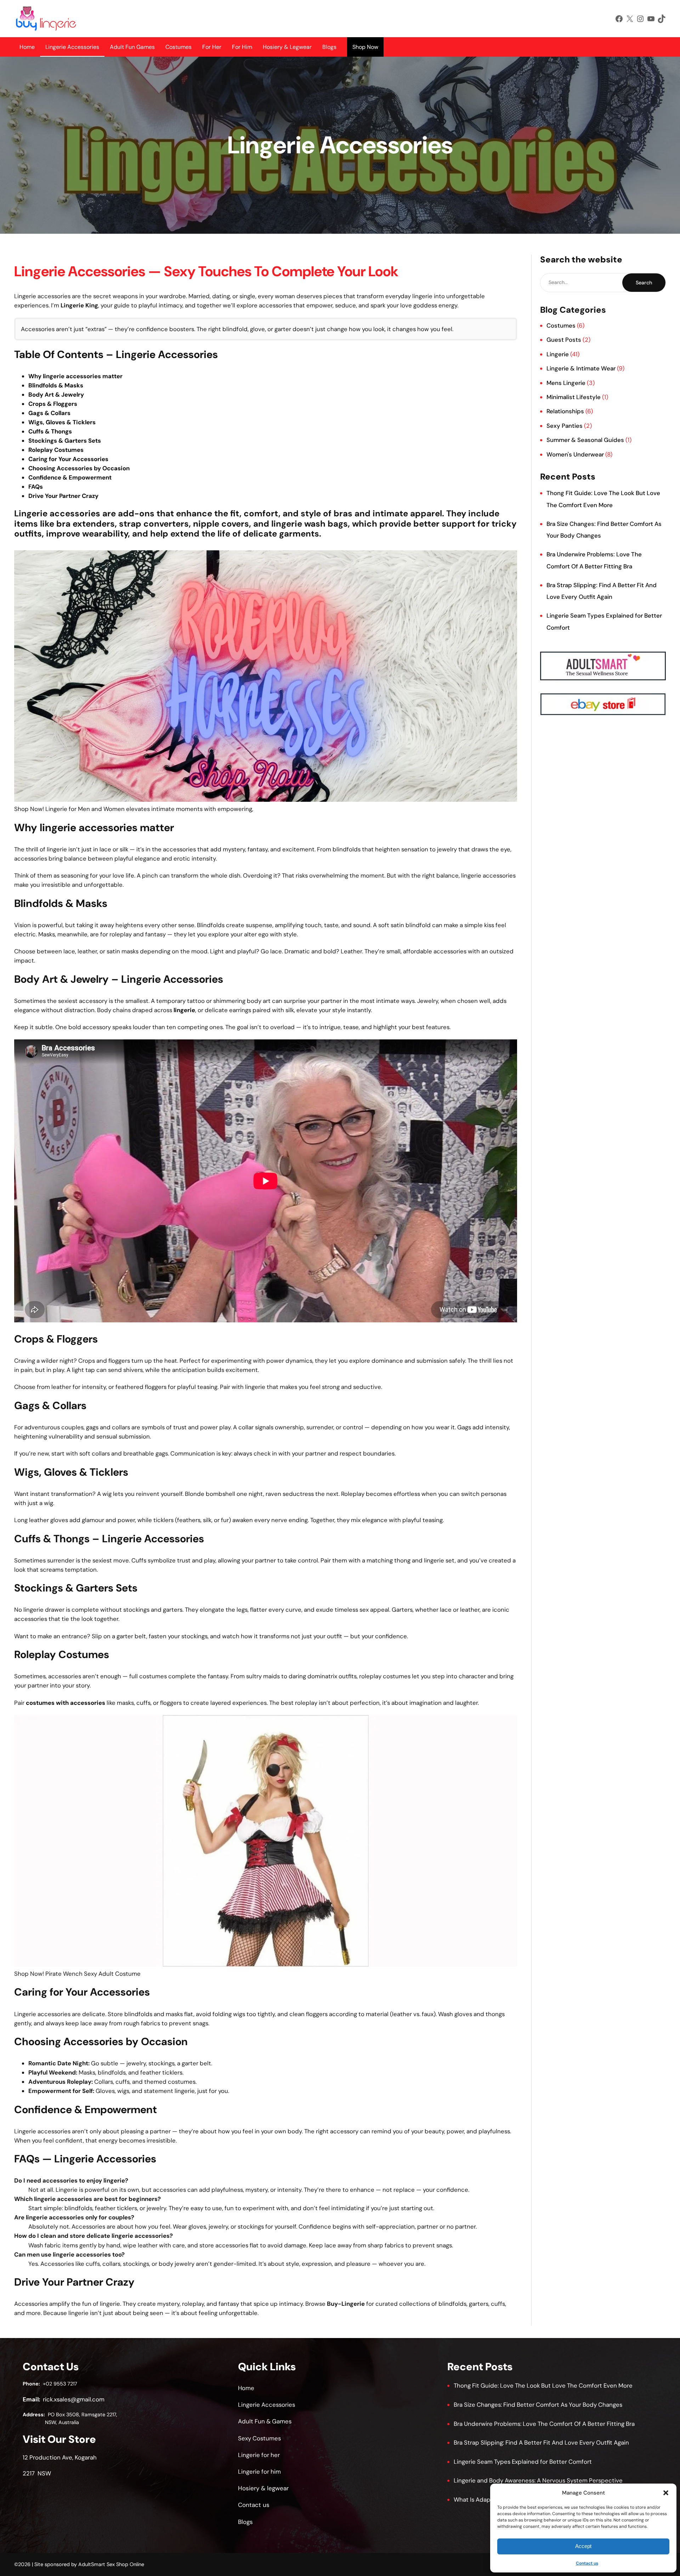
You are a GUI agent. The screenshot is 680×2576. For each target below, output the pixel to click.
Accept (583, 2546)
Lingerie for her (259, 2455)
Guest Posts (564, 340)
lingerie (184, 1010)
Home (27, 47)
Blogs (329, 47)
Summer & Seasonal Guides (585, 440)
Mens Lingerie (566, 383)
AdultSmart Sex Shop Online (111, 2564)
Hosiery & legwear (263, 2488)
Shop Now (365, 47)
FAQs (36, 487)
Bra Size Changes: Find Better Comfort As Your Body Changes (538, 2405)
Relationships (565, 411)
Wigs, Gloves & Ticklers (62, 422)
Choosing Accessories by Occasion (79, 468)
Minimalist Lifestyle (574, 397)
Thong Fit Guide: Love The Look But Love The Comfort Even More (543, 2385)
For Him (242, 47)
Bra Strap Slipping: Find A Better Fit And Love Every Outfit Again (541, 2442)
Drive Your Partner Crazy (63, 496)
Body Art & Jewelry (56, 395)
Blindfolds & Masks (56, 385)
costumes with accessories (66, 1703)
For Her (212, 47)
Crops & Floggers (53, 404)
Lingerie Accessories (72, 47)
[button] (666, 2493)
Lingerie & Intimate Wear (581, 368)
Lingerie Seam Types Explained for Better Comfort (523, 2462)
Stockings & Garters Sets (65, 441)
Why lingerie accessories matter (75, 376)
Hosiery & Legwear (287, 47)
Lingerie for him (259, 2472)
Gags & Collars (49, 413)
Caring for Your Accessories (68, 459)
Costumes (178, 47)
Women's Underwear (575, 454)
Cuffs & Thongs (50, 431)
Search (644, 283)
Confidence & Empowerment (70, 477)
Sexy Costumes (259, 2438)
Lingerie (558, 354)
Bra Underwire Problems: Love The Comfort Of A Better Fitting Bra (544, 2424)
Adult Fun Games (132, 47)
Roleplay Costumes (56, 450)
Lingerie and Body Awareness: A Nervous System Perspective (538, 2480)
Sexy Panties (565, 426)
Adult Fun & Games (265, 2421)
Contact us (587, 2563)
